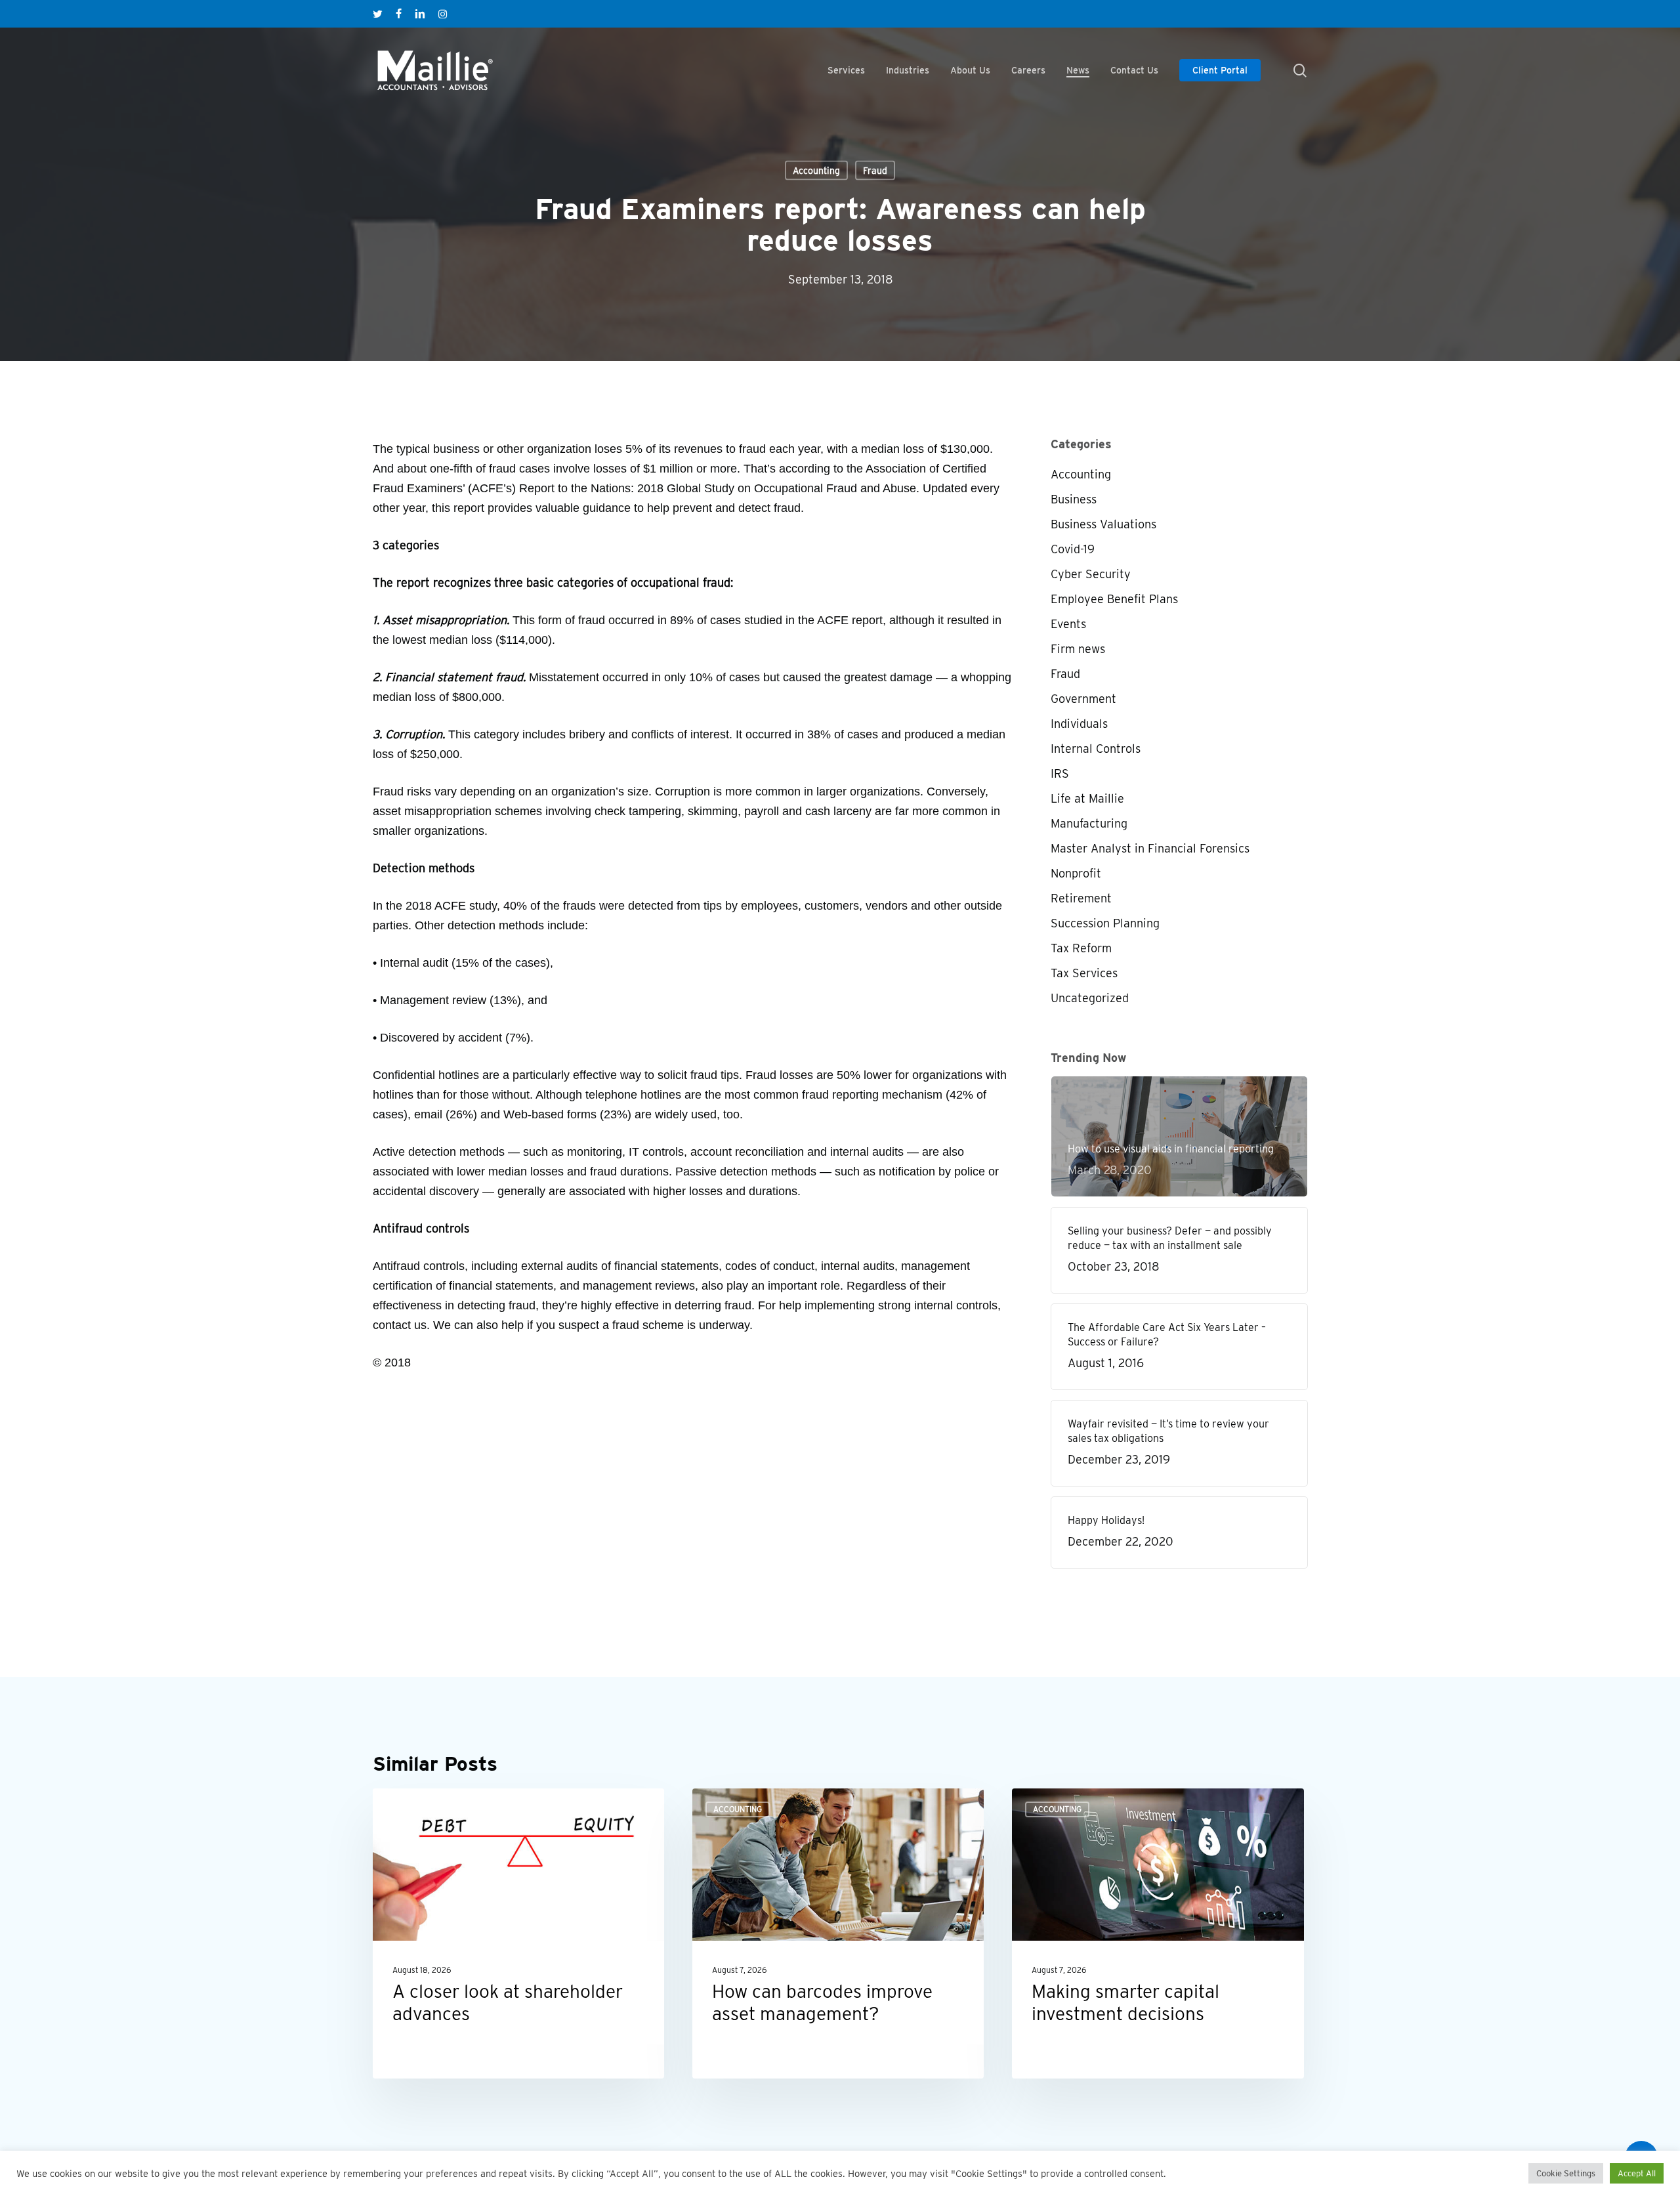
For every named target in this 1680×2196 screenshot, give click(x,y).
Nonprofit (1076, 873)
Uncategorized (1090, 998)
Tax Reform (1081, 948)
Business (1074, 499)
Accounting (816, 171)
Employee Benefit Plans (1114, 599)
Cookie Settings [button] (1566, 2173)
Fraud (875, 171)
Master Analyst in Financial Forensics (1150, 848)
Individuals (1079, 724)
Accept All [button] (1637, 2173)
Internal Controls (1096, 749)
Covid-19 (1073, 549)
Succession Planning (1105, 923)
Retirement (1081, 898)
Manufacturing (1089, 823)
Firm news (1078, 649)
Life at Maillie (1087, 798)
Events (1068, 624)
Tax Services (1084, 973)
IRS (1060, 773)
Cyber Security (1091, 574)
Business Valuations (1103, 524)
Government (1083, 699)
